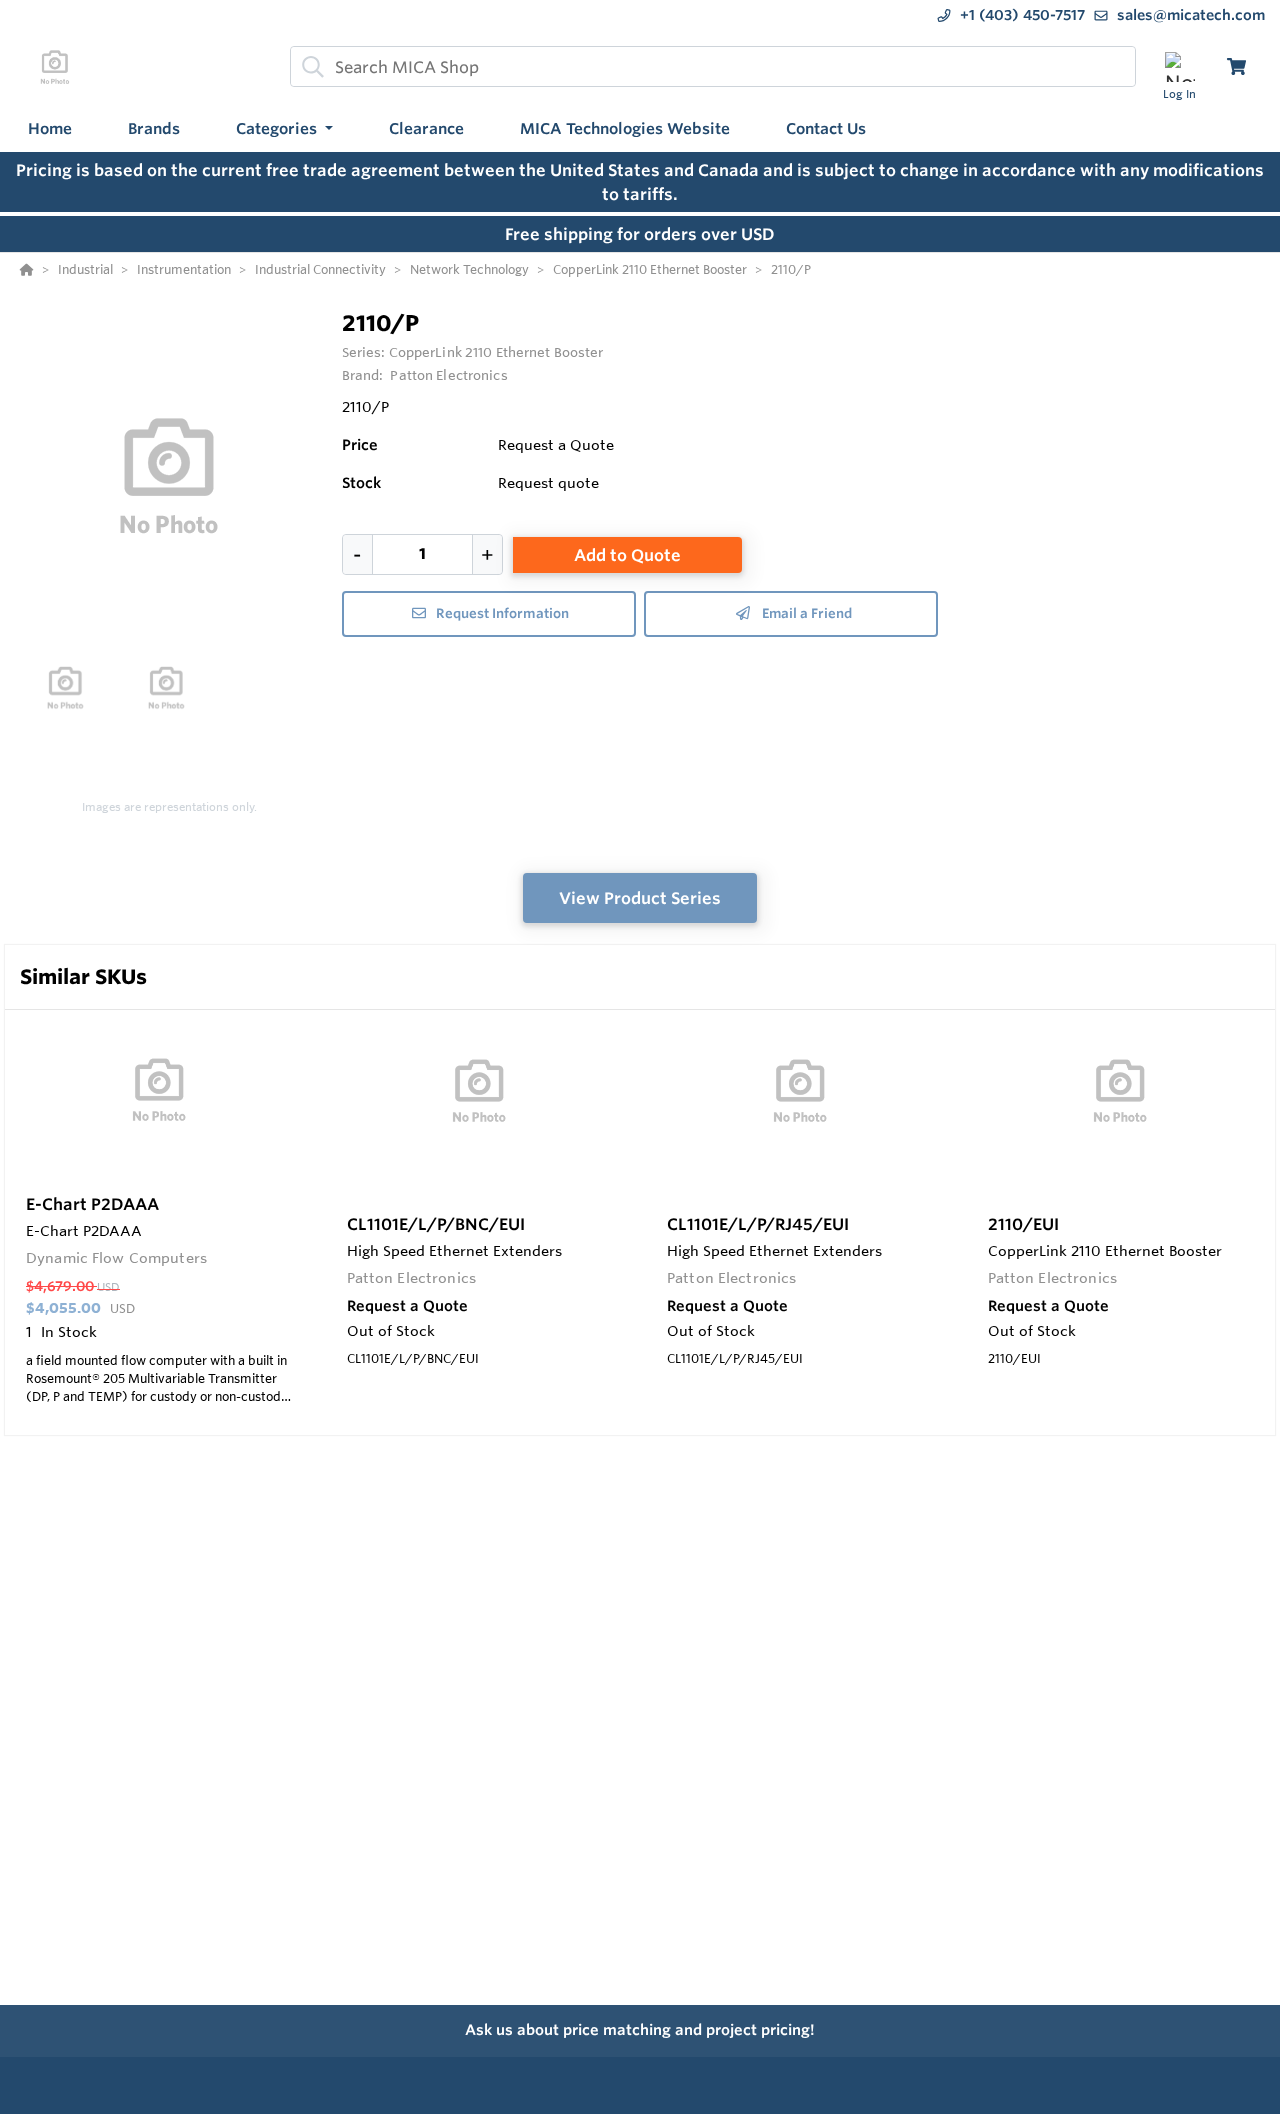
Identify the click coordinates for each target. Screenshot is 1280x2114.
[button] (284, 129)
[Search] (309, 67)
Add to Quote (627, 555)
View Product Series (640, 898)
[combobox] (713, 66)
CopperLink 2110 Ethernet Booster (496, 352)
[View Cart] (1236, 66)
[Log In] (1179, 66)
